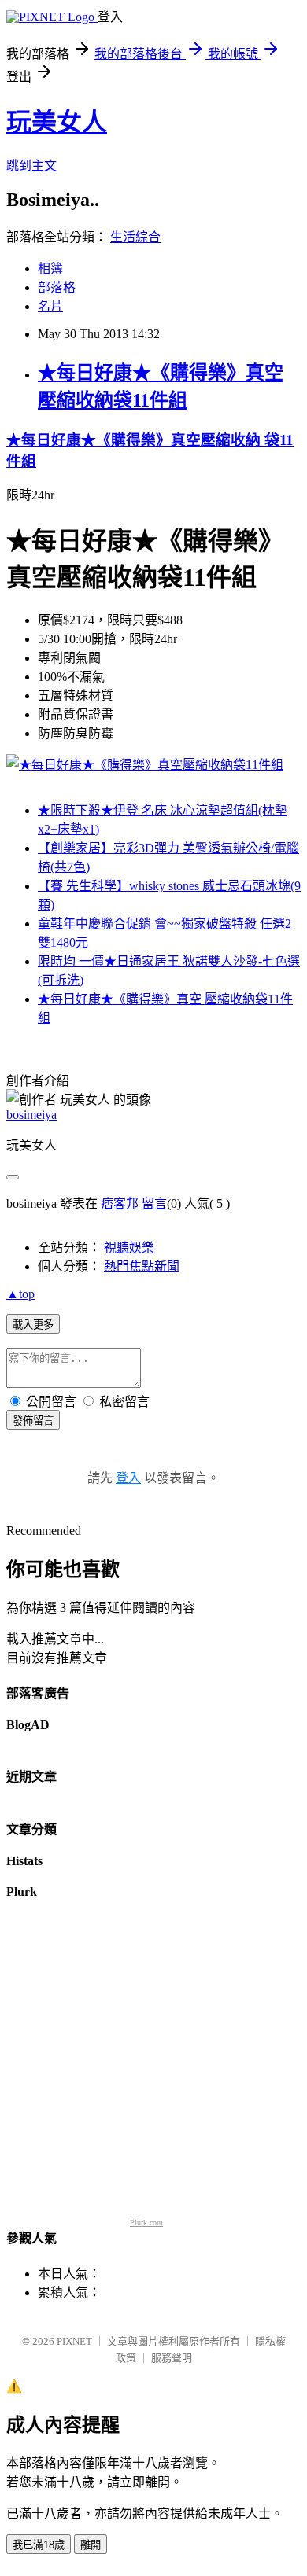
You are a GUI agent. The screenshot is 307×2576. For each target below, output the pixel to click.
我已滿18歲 (39, 2545)
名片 (50, 306)
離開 (91, 2545)
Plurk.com (146, 2223)
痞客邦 (120, 1203)
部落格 (57, 287)
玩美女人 (57, 122)
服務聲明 (172, 2358)
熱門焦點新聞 (142, 1266)
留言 (154, 1203)
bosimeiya (31, 1115)
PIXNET (74, 2341)
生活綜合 (135, 237)
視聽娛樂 (129, 1248)
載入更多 (33, 1325)
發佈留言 (33, 1420)
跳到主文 (31, 166)
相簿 (50, 269)
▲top (20, 1294)
